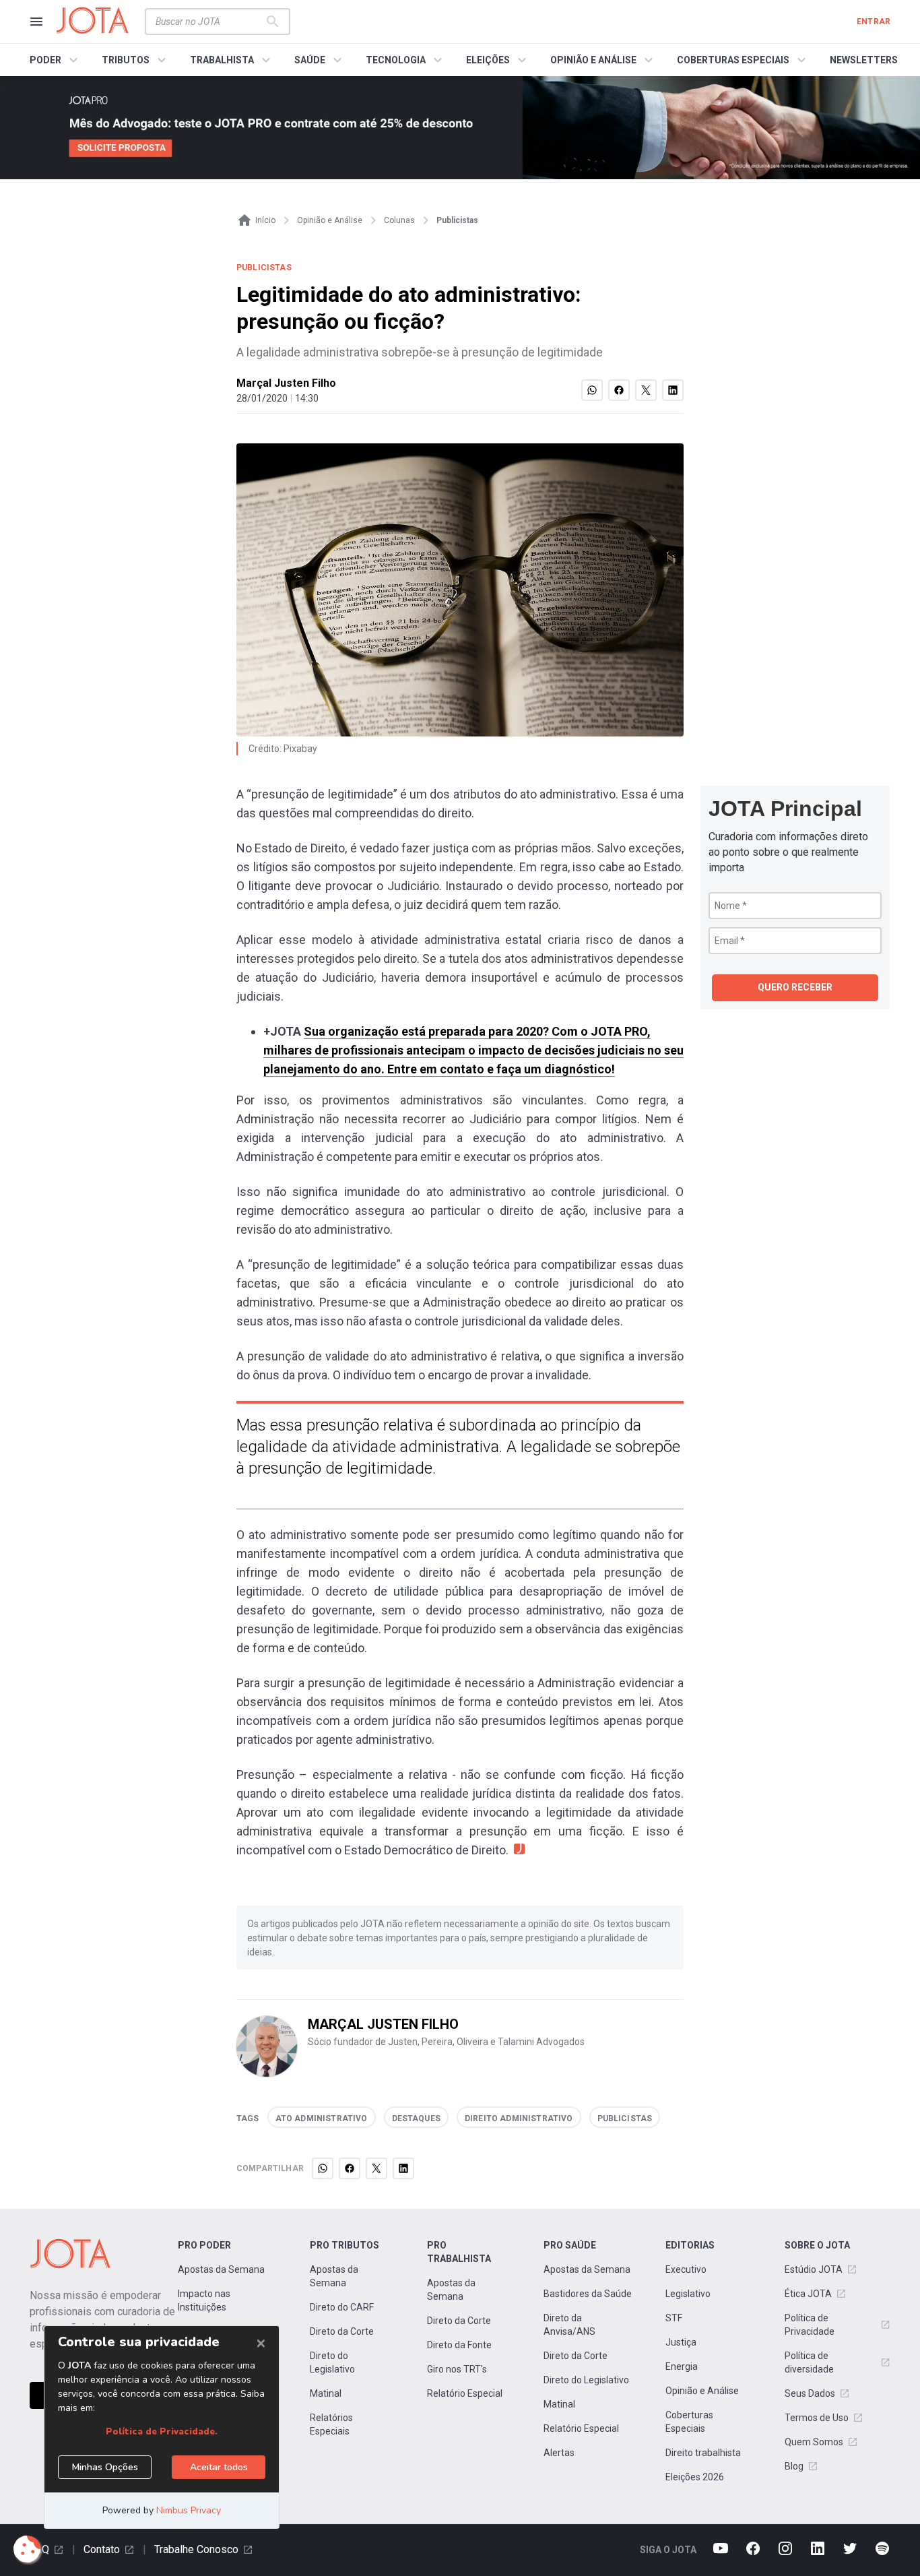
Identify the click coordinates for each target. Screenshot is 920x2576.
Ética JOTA (808, 2294)
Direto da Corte (342, 2331)
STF (674, 2318)
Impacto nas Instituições (204, 2300)
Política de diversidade (809, 2362)
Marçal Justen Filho (286, 383)
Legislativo (688, 2294)
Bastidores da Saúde (588, 2294)
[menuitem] (56, 60)
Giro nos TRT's (457, 2369)
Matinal (326, 2393)
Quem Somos (814, 2442)
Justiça (681, 2342)
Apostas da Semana (221, 2269)
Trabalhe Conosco (196, 2549)
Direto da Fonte (459, 2345)
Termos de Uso (817, 2418)
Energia (682, 2366)
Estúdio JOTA (814, 2269)
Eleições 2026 (695, 2477)
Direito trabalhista (703, 2453)
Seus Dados (810, 2393)
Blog (794, 2466)
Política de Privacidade (810, 2325)
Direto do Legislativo (332, 2362)
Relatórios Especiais (331, 2424)
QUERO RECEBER (795, 987)
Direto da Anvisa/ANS (569, 2325)
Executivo (686, 2269)
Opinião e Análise (702, 2391)
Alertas (559, 2453)
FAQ (39, 2549)
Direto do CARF (342, 2307)
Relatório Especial (465, 2393)
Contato (102, 2549)
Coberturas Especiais (689, 2422)
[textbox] (209, 22)
